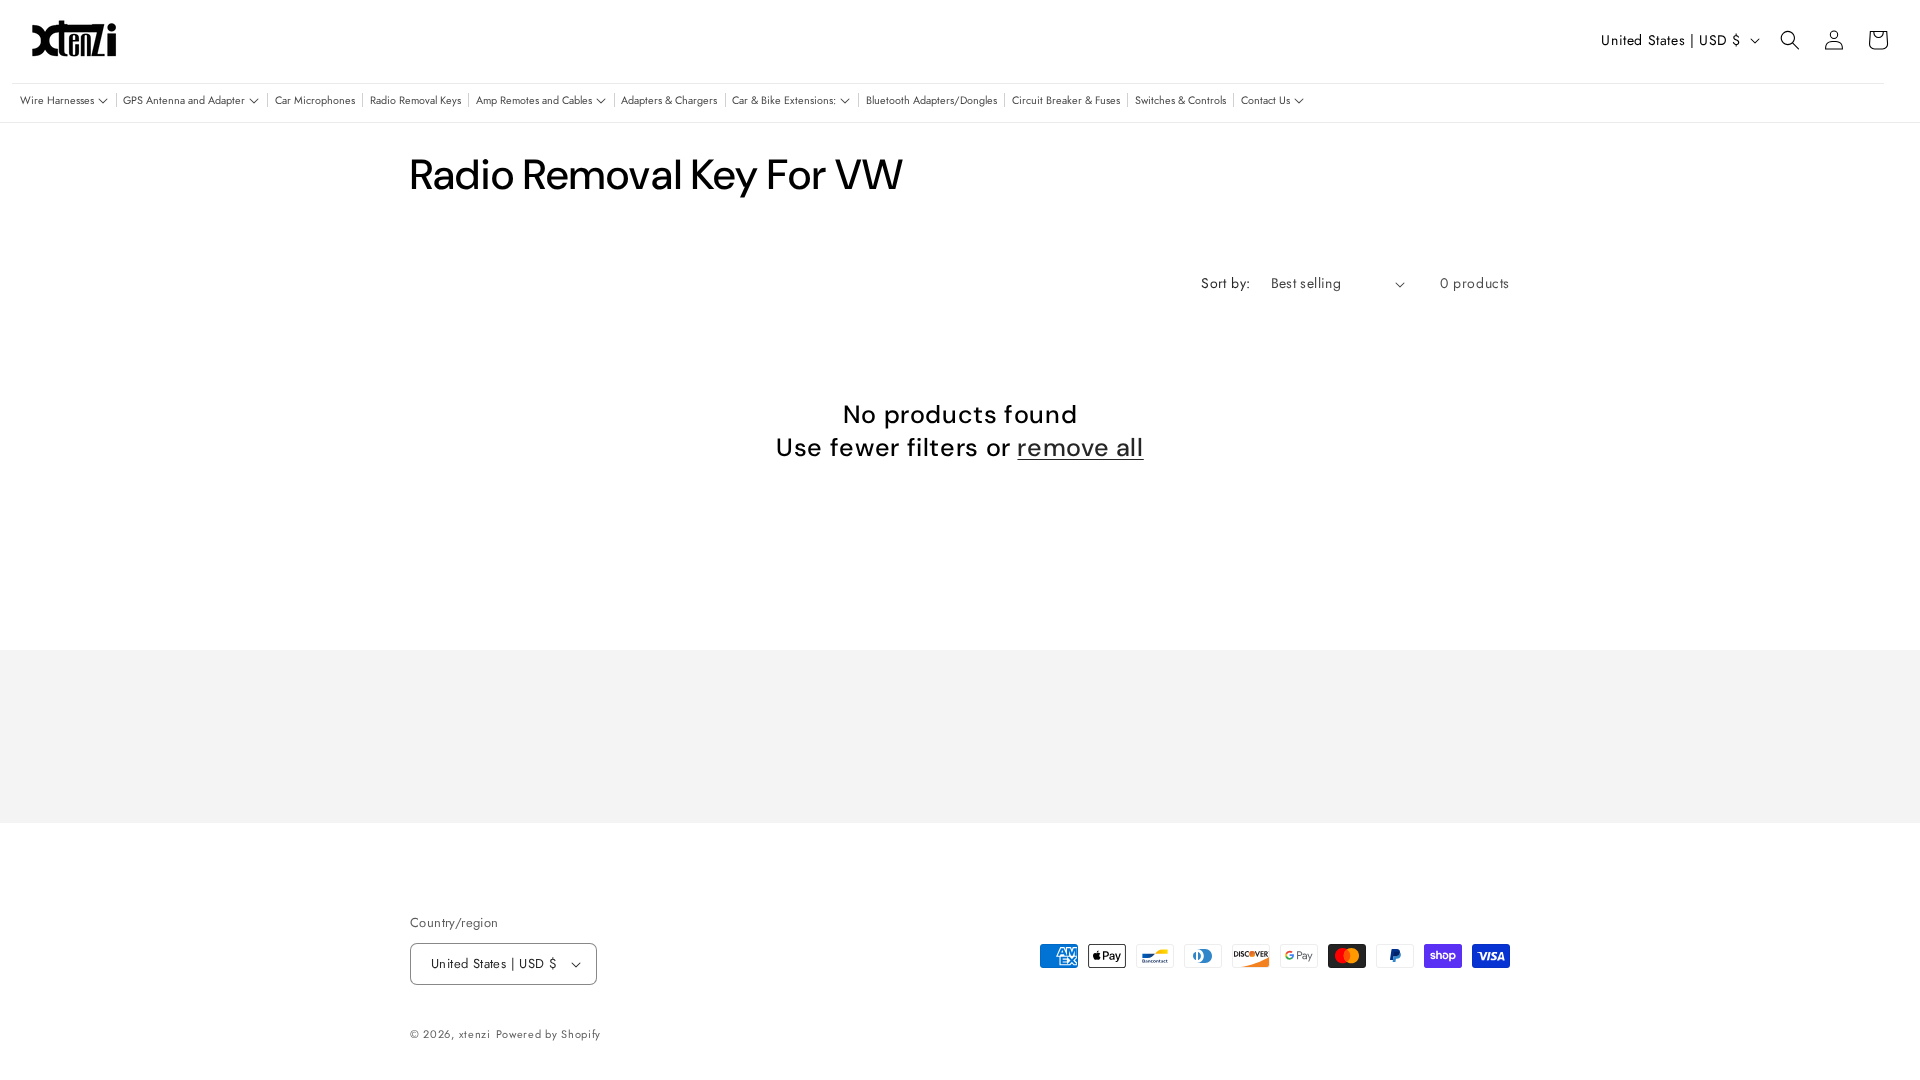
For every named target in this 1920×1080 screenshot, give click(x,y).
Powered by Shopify (549, 1034)
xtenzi (475, 1034)
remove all (1080, 448)
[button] (64, 101)
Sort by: (1225, 283)
